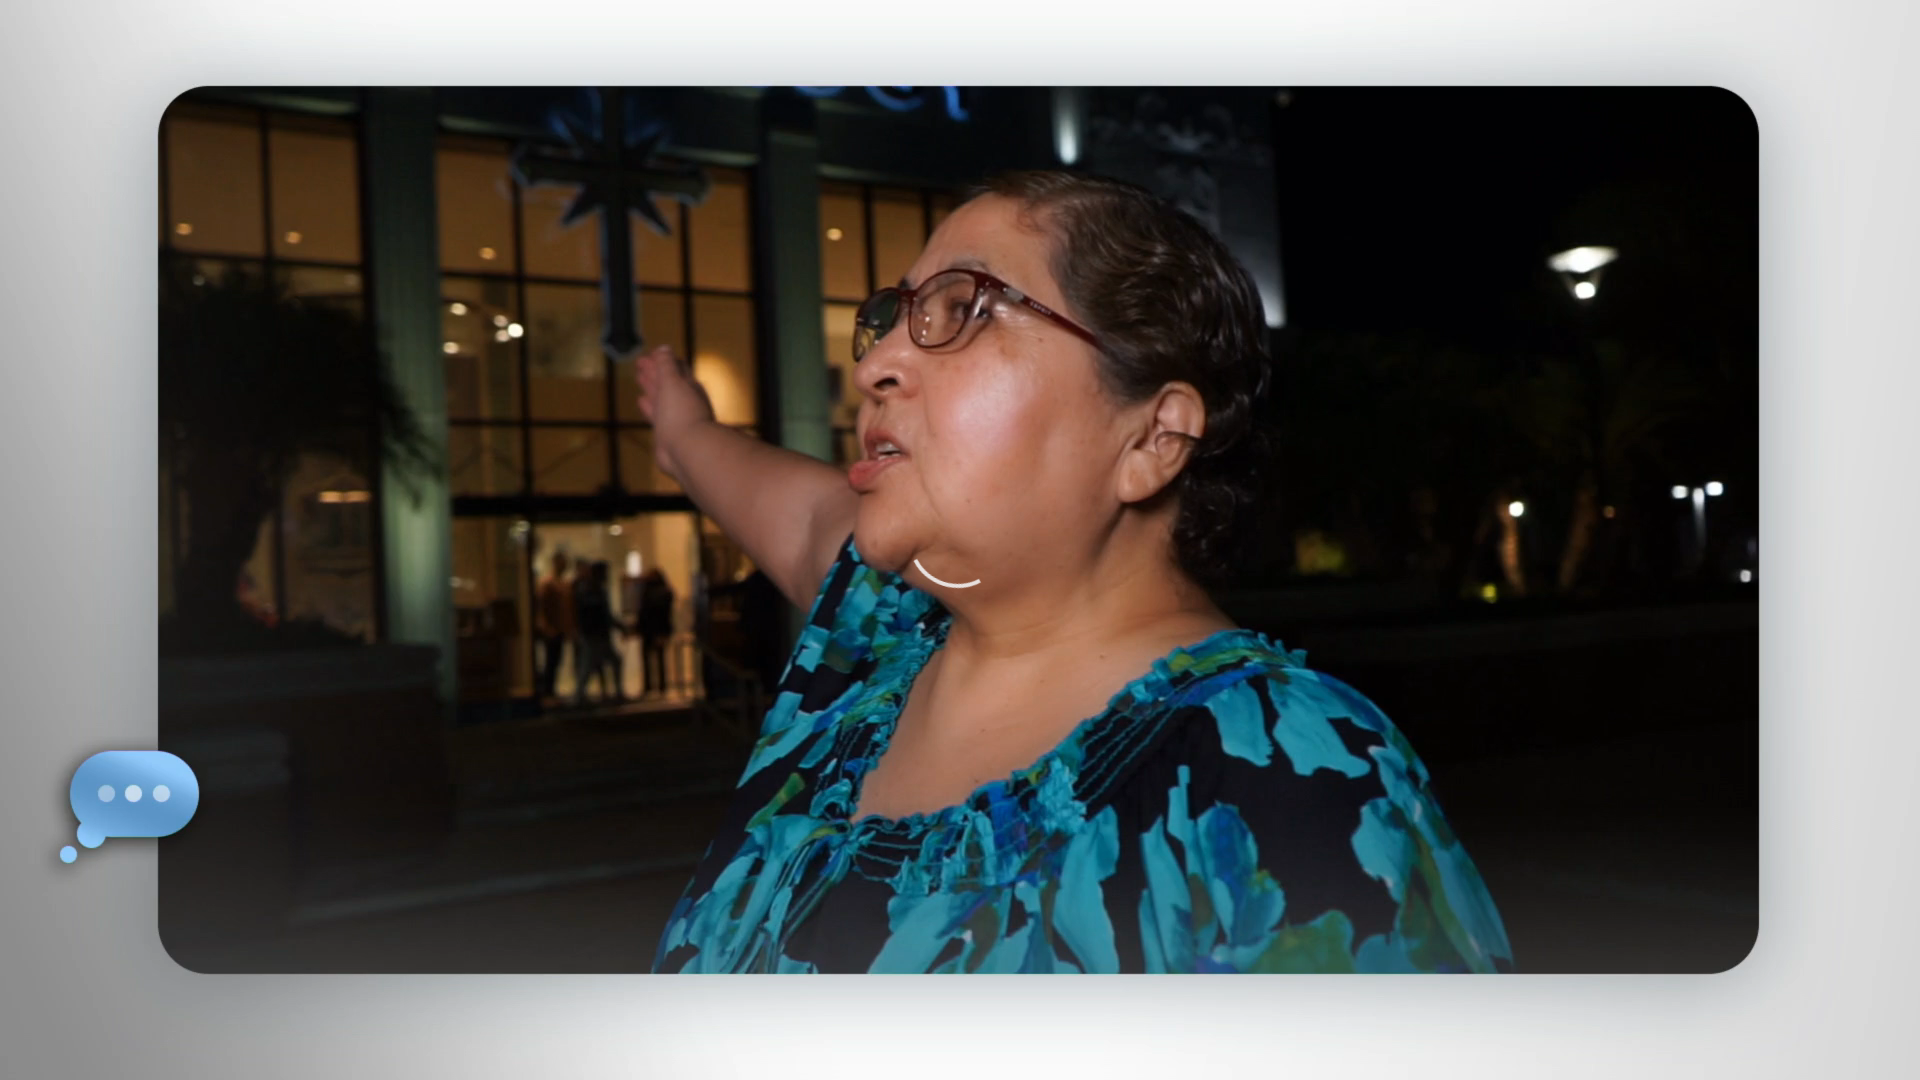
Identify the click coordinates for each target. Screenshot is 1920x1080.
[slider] (1000, 1060)
